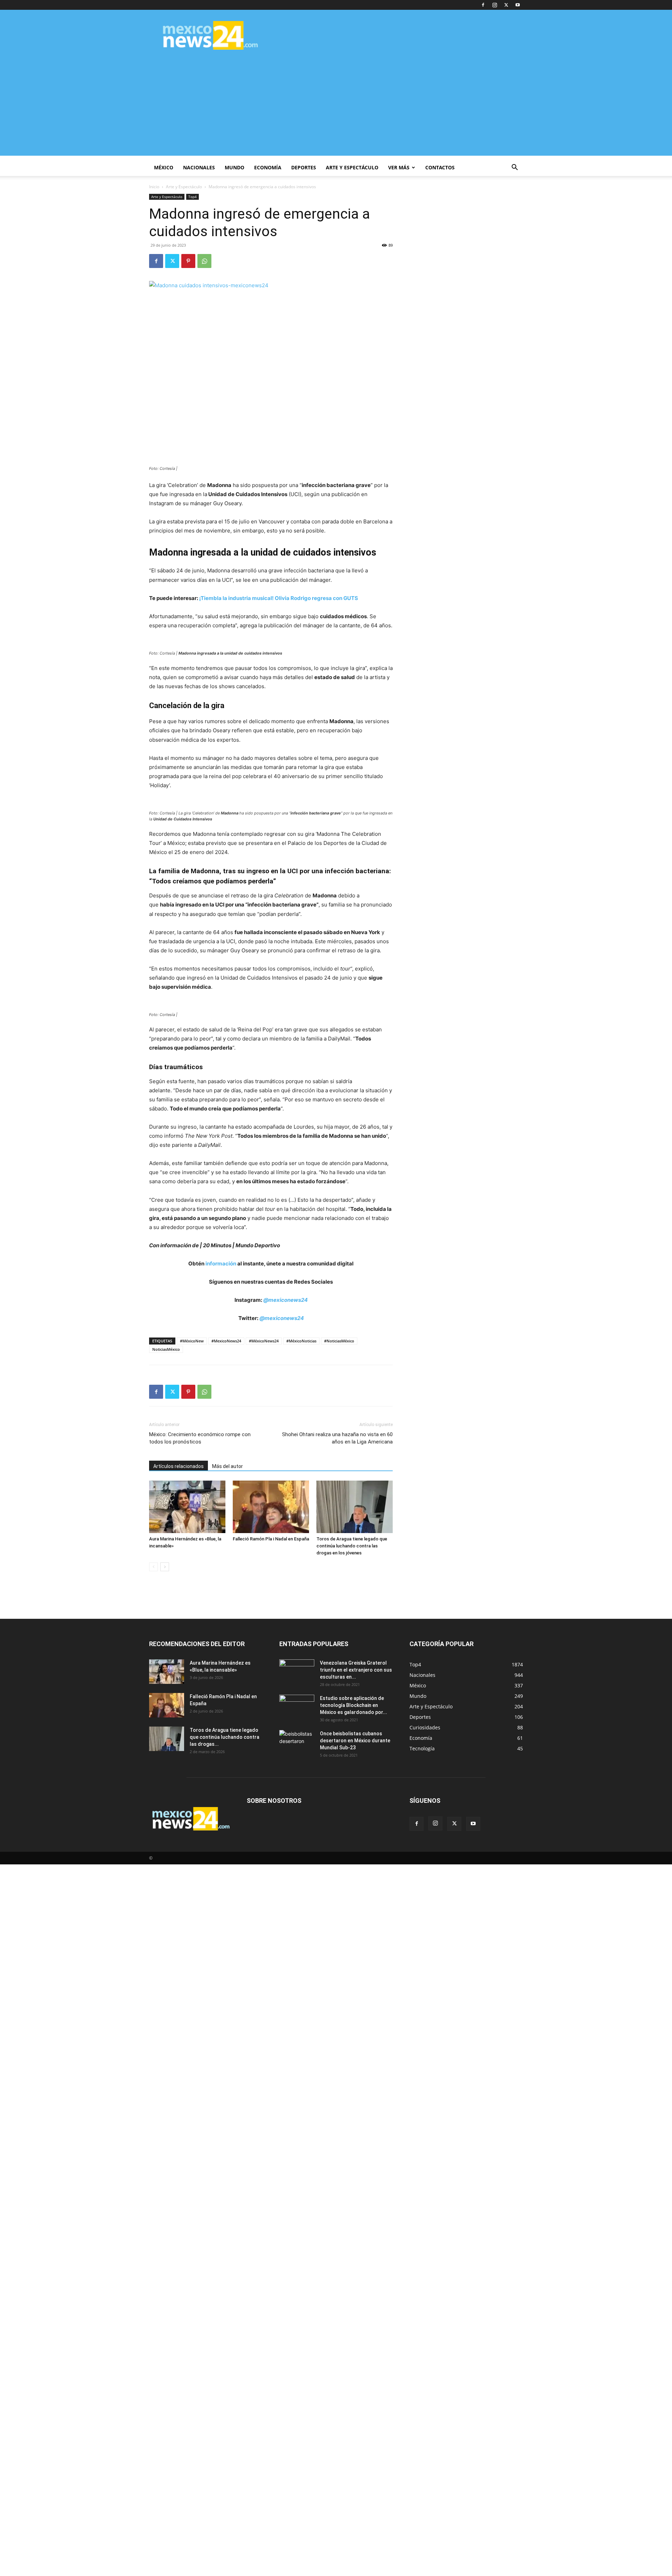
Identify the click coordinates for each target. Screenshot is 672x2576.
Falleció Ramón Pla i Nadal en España (271, 1539)
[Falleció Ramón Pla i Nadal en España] (271, 1507)
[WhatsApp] (204, 261)
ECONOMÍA (268, 167)
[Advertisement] (336, 107)
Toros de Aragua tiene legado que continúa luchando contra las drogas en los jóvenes (352, 1546)
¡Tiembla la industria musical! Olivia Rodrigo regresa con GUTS (279, 598)
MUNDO (234, 167)
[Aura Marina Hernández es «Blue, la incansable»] (187, 1507)
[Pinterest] (188, 261)
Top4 (192, 197)
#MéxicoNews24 (264, 1341)
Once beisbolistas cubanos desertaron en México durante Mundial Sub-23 (355, 1741)
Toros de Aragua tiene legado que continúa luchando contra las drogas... (225, 1737)
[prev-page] (153, 1567)
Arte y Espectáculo (184, 187)
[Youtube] (518, 5)
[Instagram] (495, 5)
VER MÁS (399, 167)
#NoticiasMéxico (339, 1341)
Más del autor (227, 1466)
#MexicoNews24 (226, 1341)
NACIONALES (199, 167)
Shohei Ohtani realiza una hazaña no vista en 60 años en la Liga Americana (337, 1438)
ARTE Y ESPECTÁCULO (352, 167)
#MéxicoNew (192, 1341)
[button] (514, 168)
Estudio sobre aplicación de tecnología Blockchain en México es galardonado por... (353, 1705)
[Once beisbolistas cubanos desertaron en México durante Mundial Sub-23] (297, 1742)
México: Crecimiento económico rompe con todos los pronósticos (200, 1438)
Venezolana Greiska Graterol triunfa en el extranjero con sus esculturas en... (356, 1670)
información (221, 1264)
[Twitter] (506, 5)
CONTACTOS (440, 167)
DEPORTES (304, 167)
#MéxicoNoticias (301, 1341)
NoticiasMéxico (166, 1349)
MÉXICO (164, 167)
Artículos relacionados (178, 1466)
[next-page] (165, 1567)
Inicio (154, 187)
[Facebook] (483, 5)
